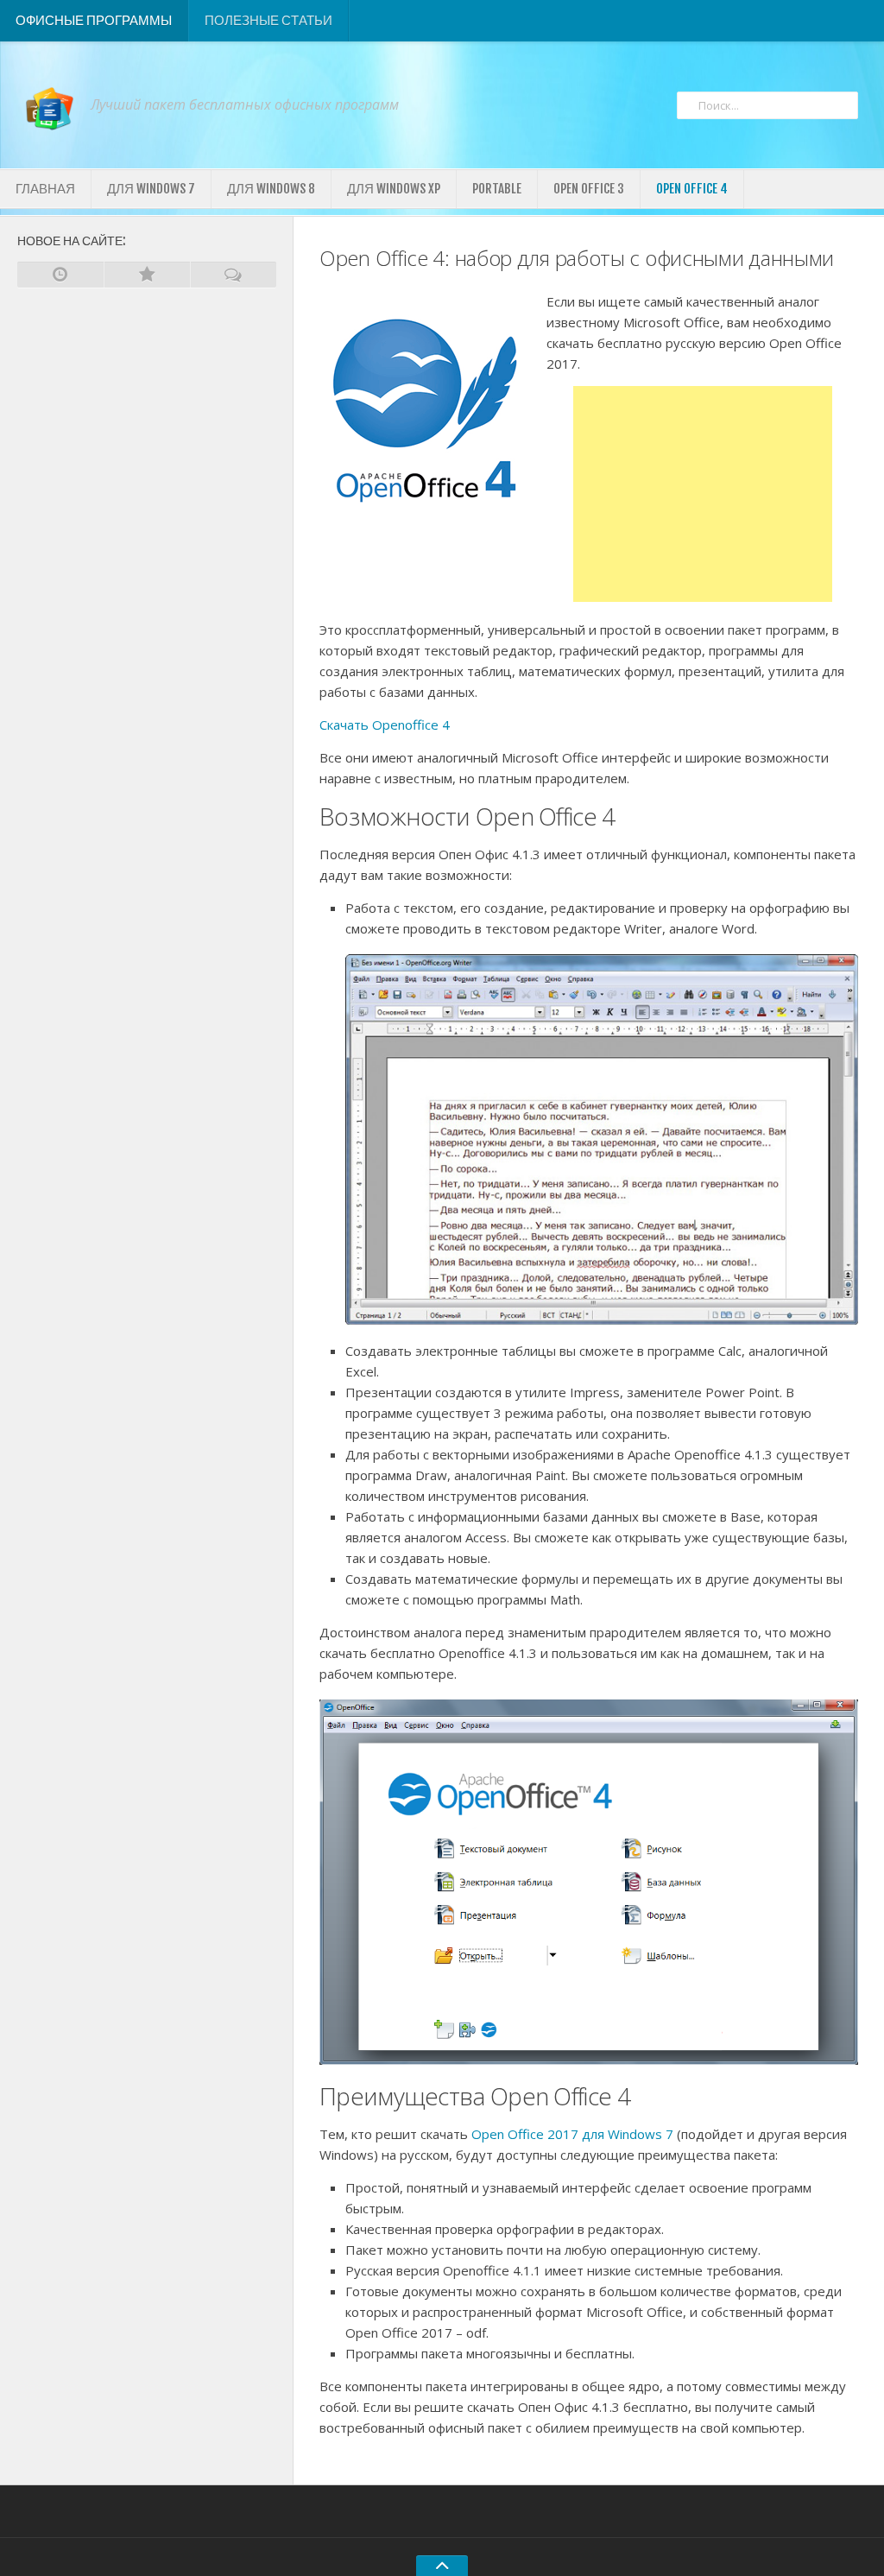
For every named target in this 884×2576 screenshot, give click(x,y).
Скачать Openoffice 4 (385, 725)
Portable (497, 189)
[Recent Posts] (60, 275)
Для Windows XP (394, 189)
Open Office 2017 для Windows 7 (572, 2134)
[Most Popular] (147, 275)
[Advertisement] (703, 494)
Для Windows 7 (151, 189)
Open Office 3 (589, 189)
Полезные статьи (268, 20)
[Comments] (233, 275)
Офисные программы (94, 20)
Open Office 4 (692, 189)
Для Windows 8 (271, 189)
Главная (45, 189)
